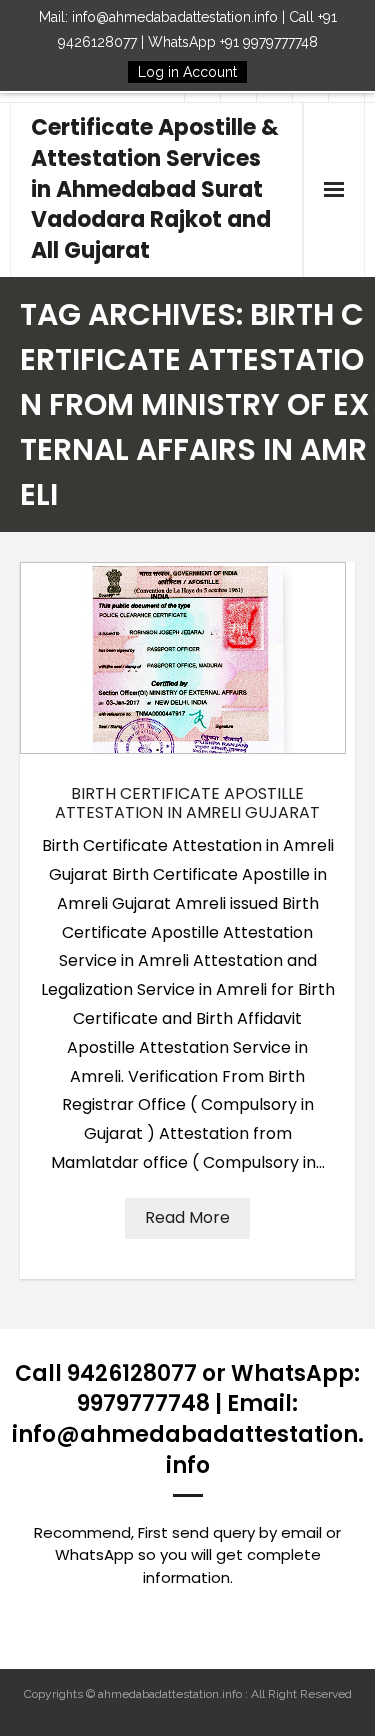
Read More (187, 1217)
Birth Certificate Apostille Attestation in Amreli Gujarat (187, 803)
